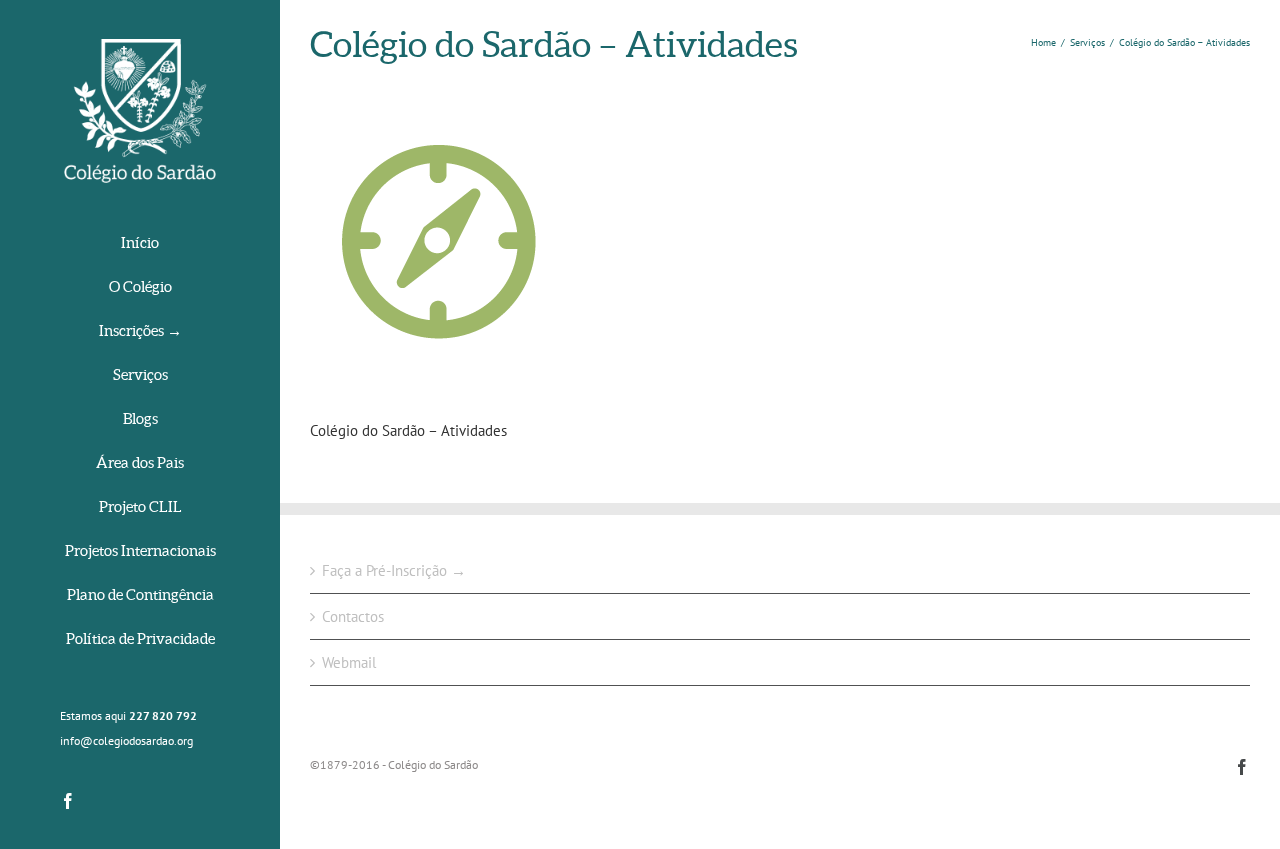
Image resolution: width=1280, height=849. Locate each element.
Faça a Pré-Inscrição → (394, 570)
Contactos (353, 616)
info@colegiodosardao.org (126, 740)
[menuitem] (140, 244)
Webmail (349, 662)
